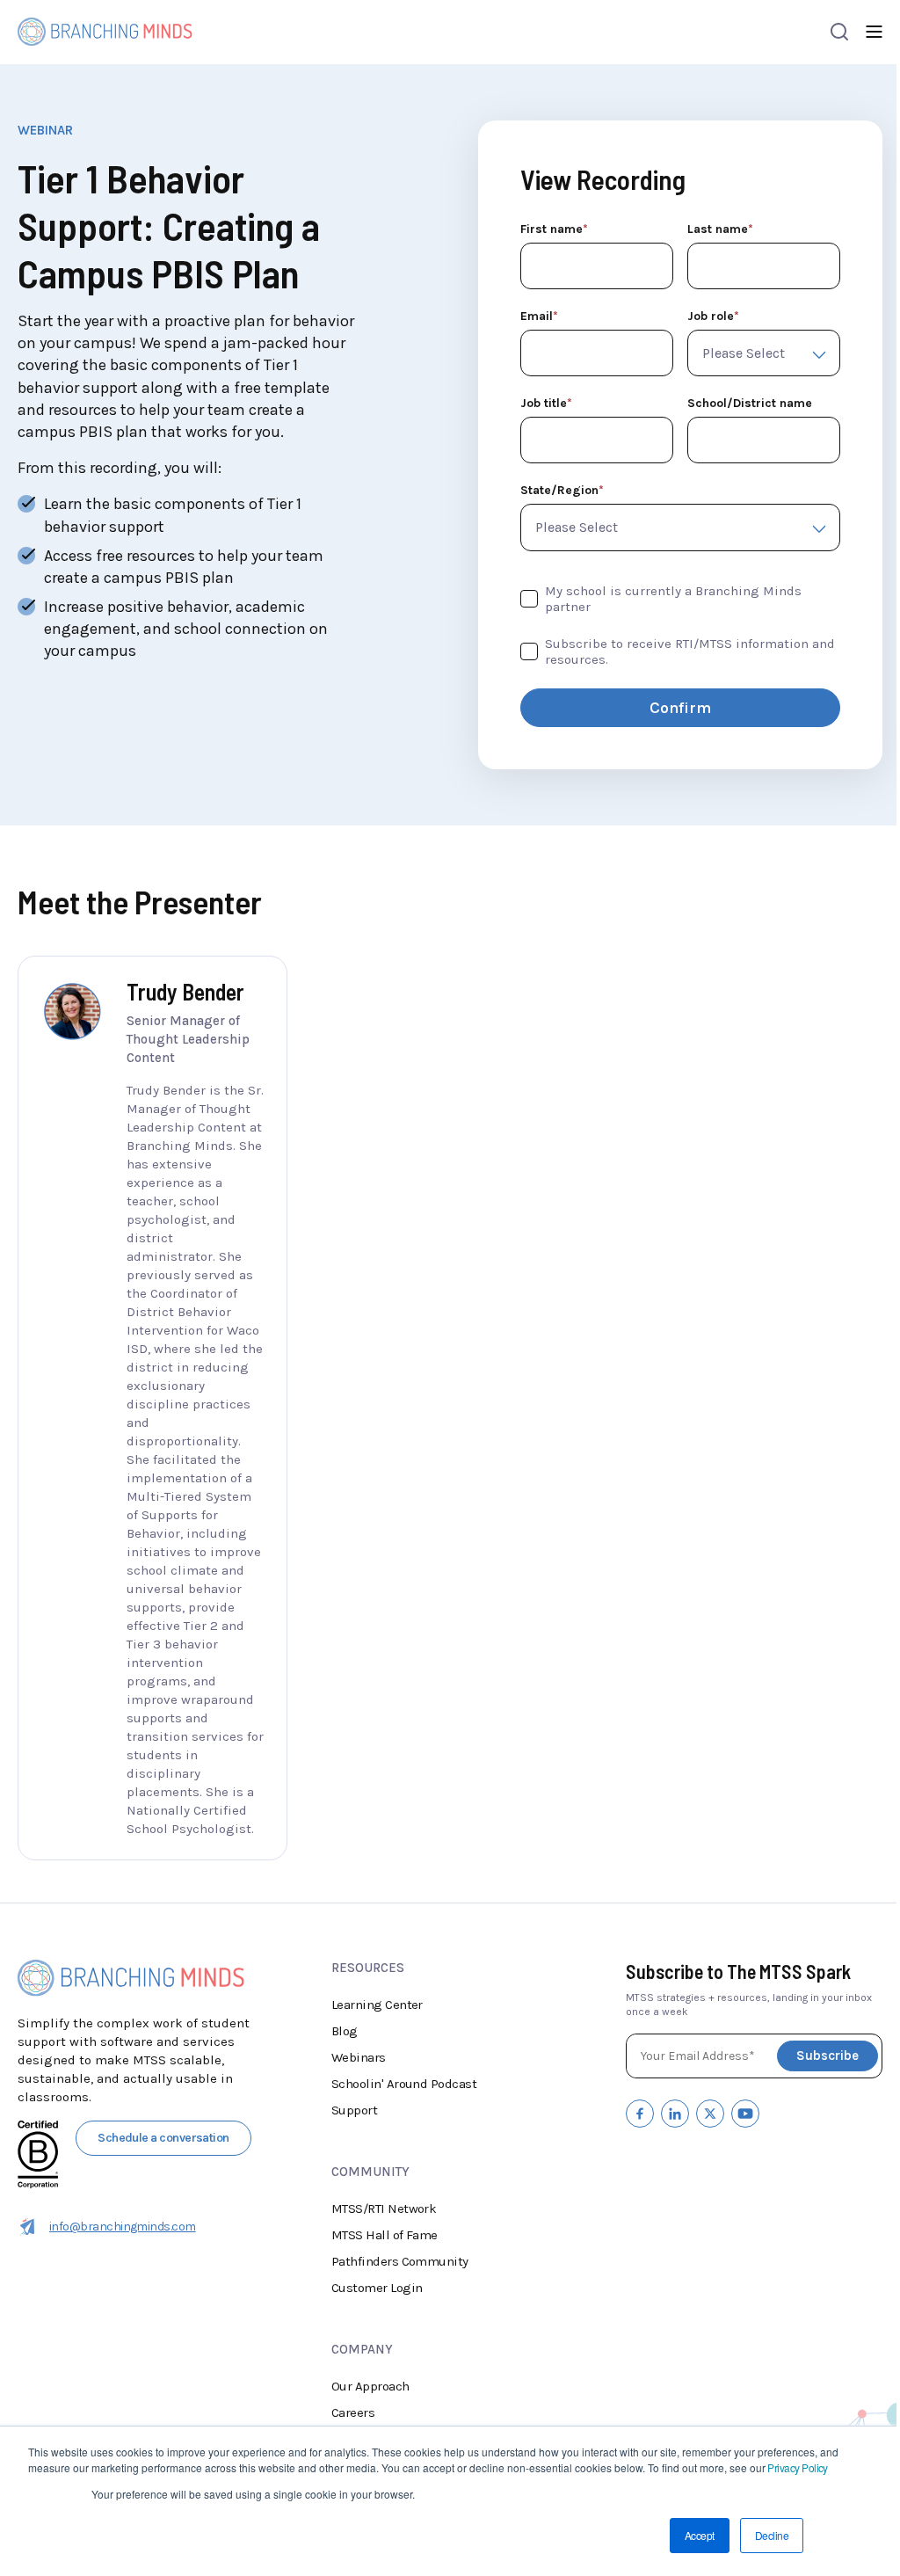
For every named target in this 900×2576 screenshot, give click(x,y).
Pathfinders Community (400, 2261)
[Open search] (839, 32)
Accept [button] (700, 2535)
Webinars (359, 2057)
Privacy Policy (797, 2467)
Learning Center (377, 2005)
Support (354, 2110)
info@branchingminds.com (123, 2227)
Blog (345, 2031)
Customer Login (377, 2288)
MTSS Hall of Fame (385, 2235)
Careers (353, 2412)
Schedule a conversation (163, 2138)
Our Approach (370, 2386)
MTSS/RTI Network (384, 2209)
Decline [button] (772, 2535)
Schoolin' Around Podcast (404, 2084)
